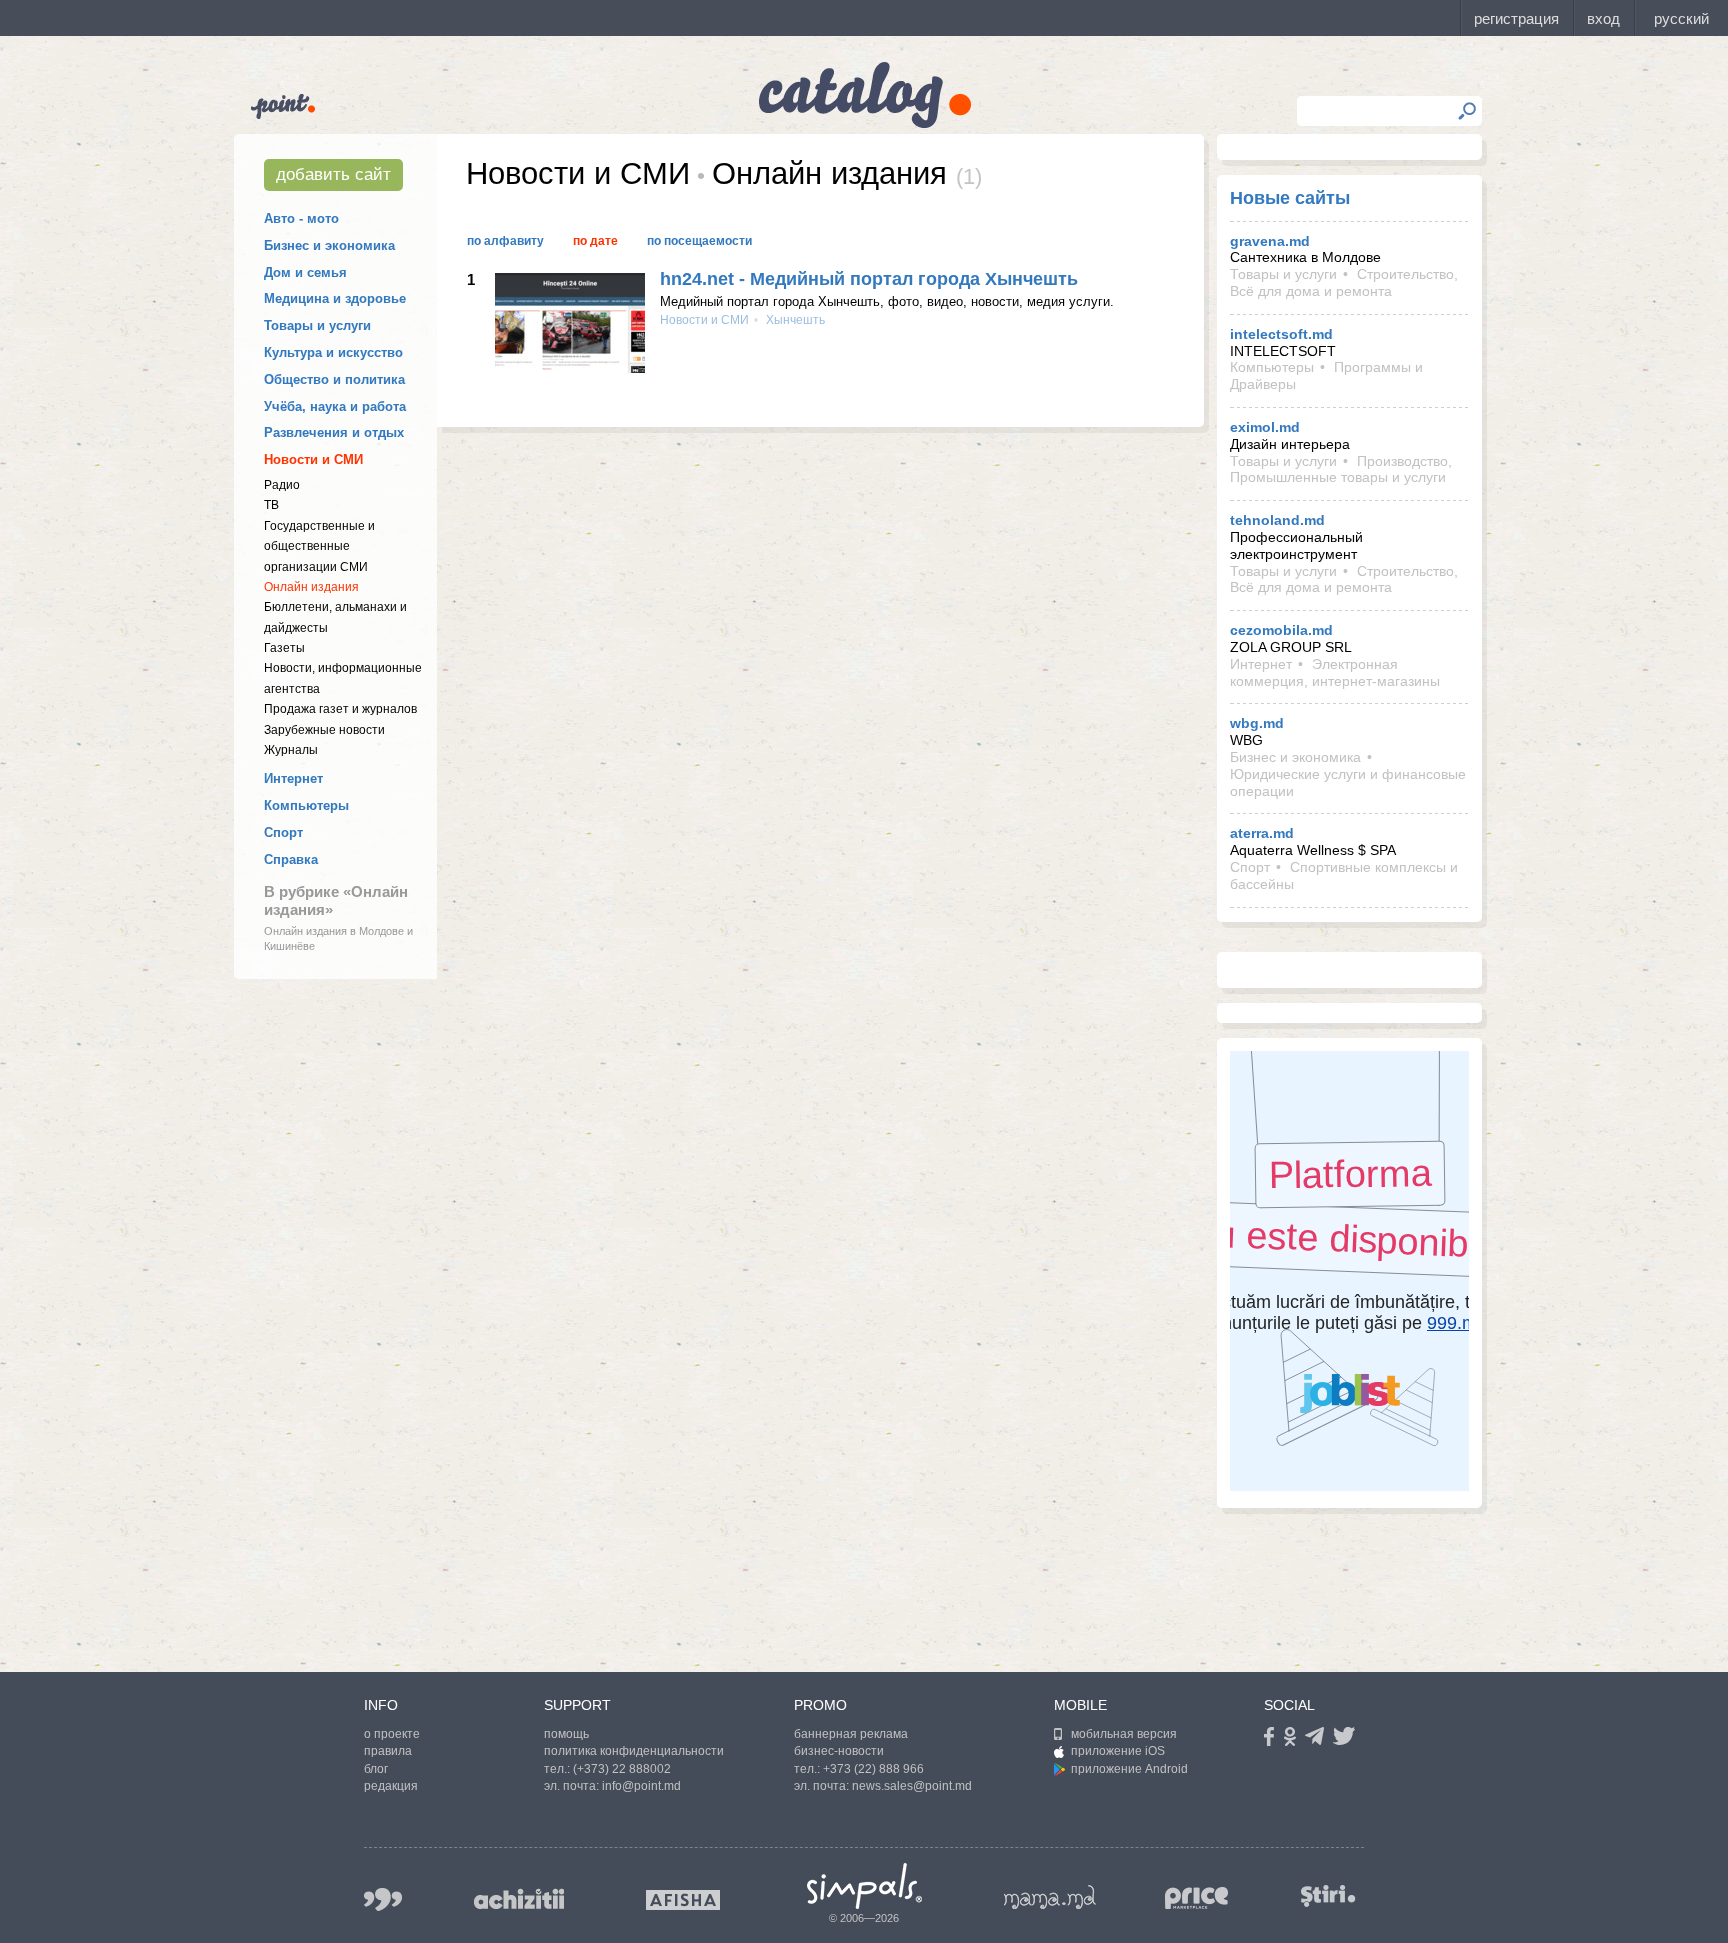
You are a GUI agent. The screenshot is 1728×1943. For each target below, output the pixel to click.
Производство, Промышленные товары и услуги (1341, 469)
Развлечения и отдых (334, 432)
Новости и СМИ (313, 459)
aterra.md (1262, 833)
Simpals (864, 1886)
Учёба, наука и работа (335, 406)
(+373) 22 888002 (622, 1769)
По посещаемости (699, 241)
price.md (1197, 1898)
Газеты (284, 648)
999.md (383, 1899)
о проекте (392, 1734)
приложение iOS (1118, 1751)
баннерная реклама (851, 1734)
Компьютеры (306, 805)
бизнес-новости (839, 1751)
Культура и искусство (333, 352)
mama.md (1050, 1897)
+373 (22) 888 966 (873, 1769)
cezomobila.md (1281, 630)
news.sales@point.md (912, 1786)
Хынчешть (794, 320)
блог (376, 1769)
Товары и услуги (317, 325)
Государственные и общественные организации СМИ (319, 546)
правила (388, 1751)
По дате (595, 241)
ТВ (271, 505)
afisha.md (683, 1900)
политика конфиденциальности (634, 1751)
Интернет (293, 778)
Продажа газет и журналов (340, 709)
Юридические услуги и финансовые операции (1348, 782)
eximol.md (1265, 427)
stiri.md (1328, 1895)
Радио (282, 485)
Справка (291, 859)
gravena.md (1270, 241)
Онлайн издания (311, 587)
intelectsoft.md (1281, 334)
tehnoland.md (1277, 520)
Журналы (291, 750)
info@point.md (641, 1786)
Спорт (283, 832)
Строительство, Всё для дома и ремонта (1344, 282)
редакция (391, 1786)
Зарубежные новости (324, 730)
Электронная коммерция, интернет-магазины (1335, 672)
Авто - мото (301, 218)
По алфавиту (505, 241)
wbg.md (1257, 723)
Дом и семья (305, 272)
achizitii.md (519, 1899)
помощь (566, 1734)
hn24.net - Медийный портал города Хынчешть (869, 279)
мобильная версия (1124, 1734)
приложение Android (1129, 1769)
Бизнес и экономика (329, 245)
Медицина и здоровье (335, 298)
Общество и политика (334, 379)
